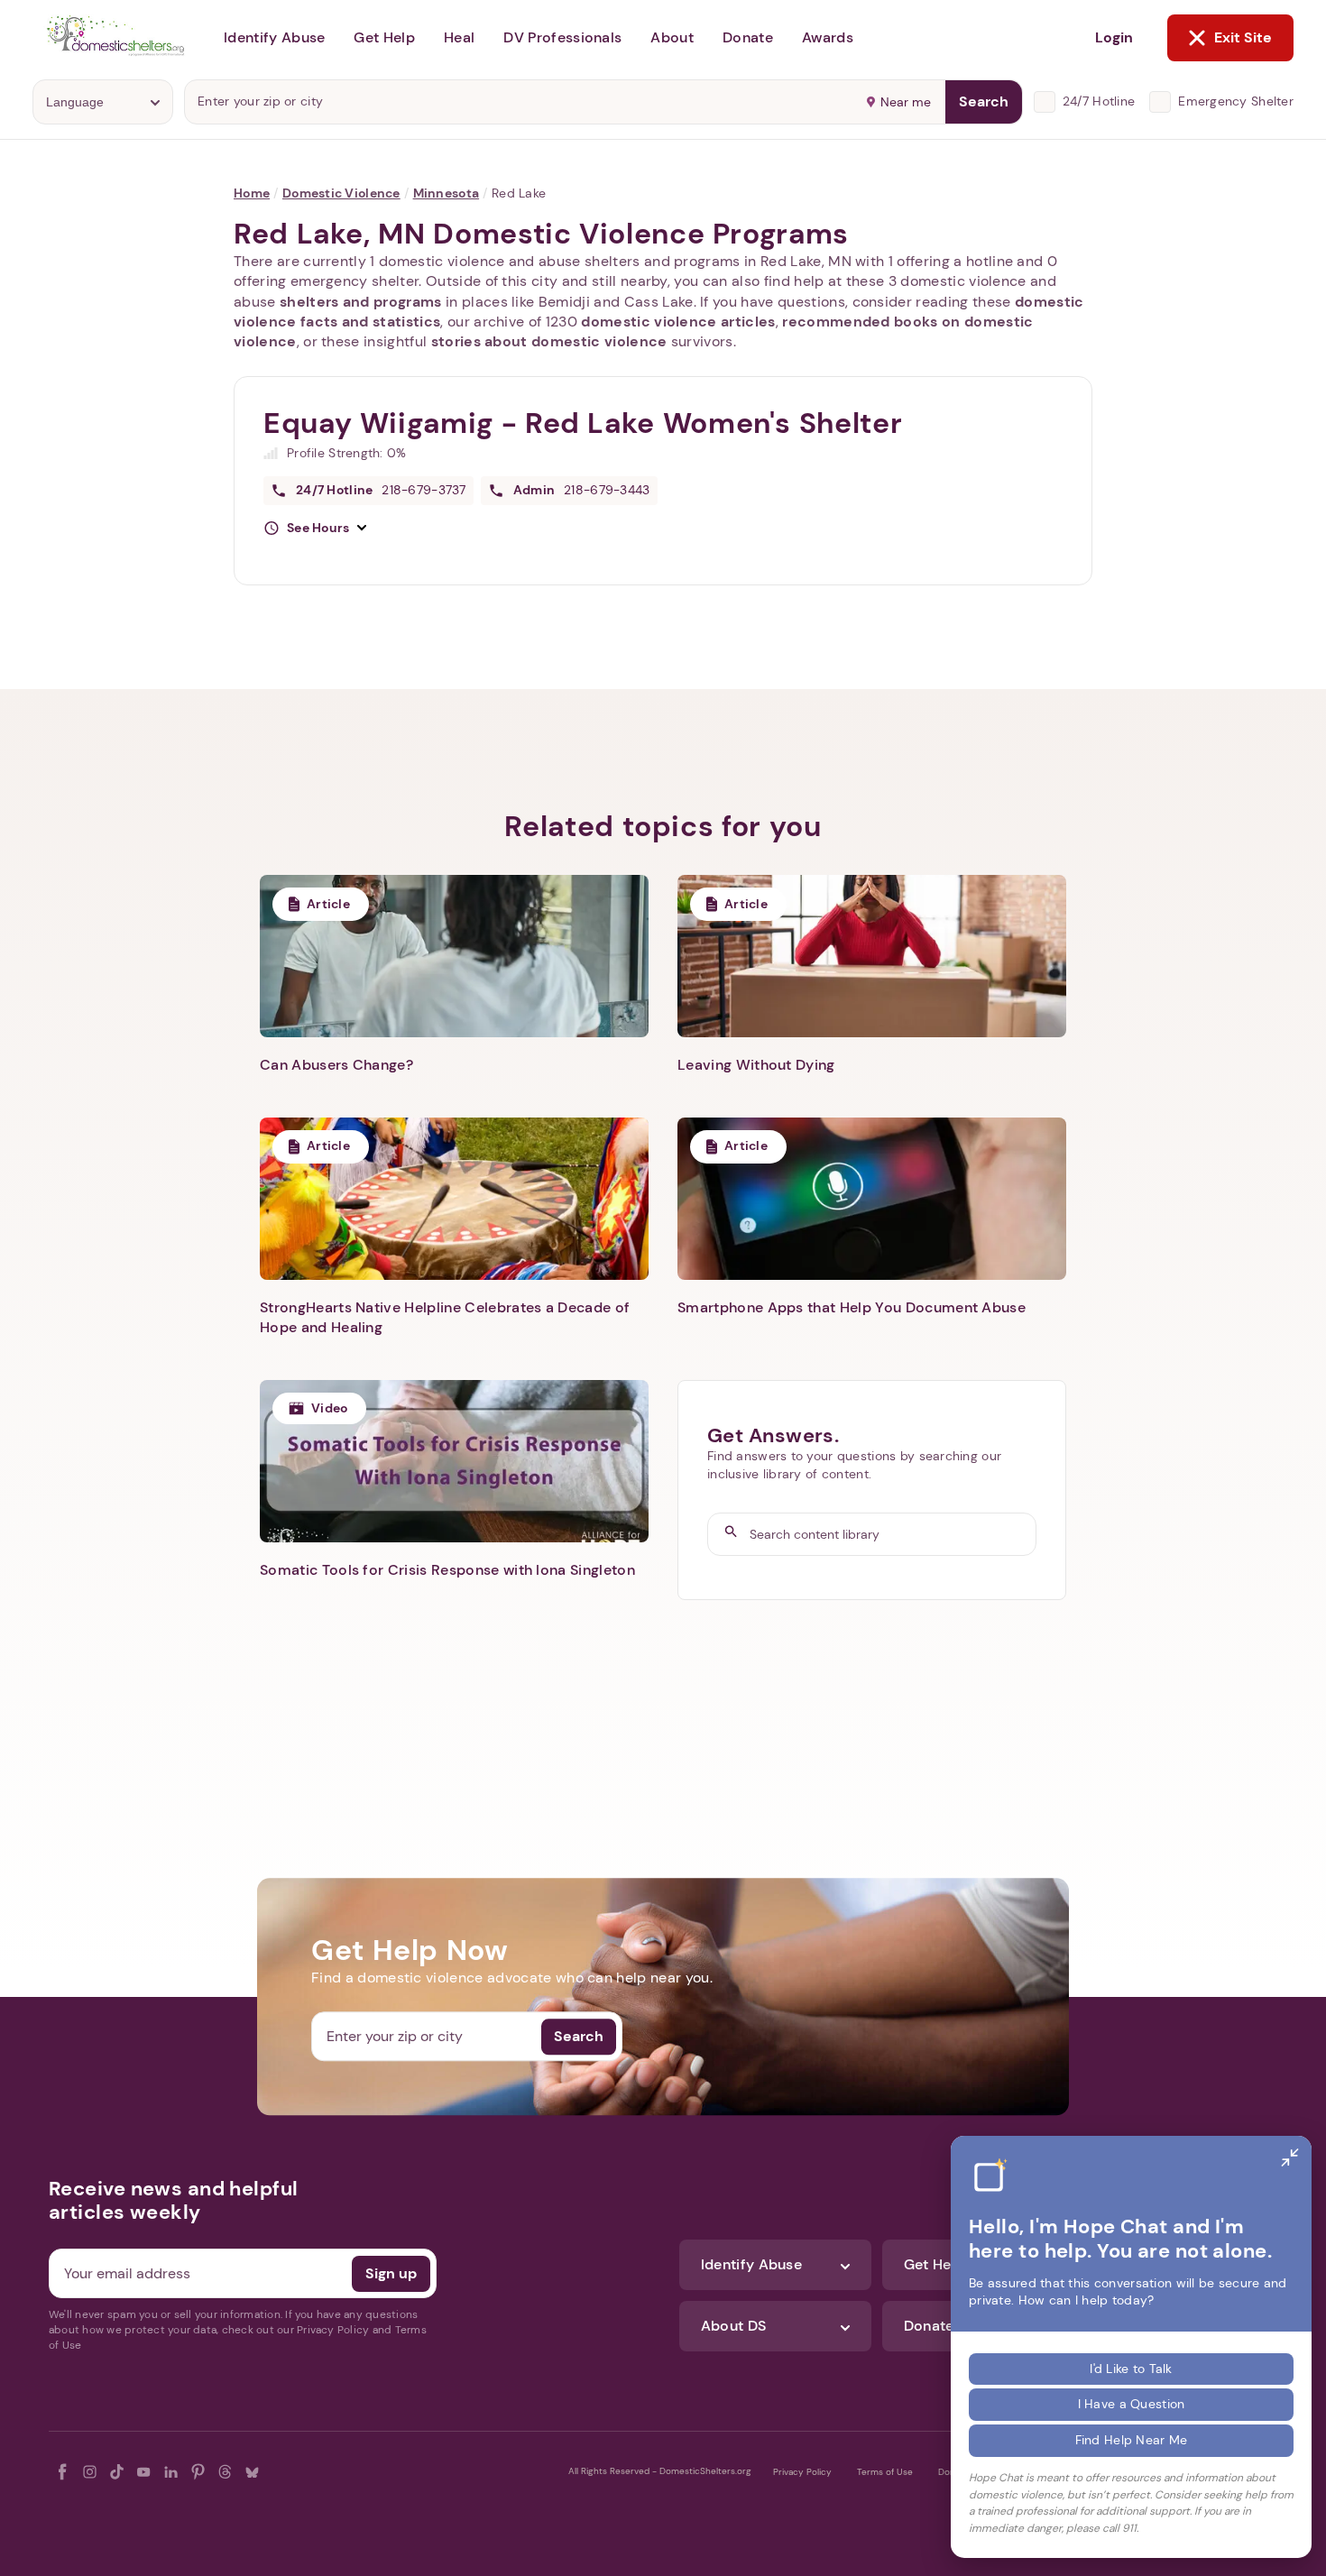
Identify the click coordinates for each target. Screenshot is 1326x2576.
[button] (315, 529)
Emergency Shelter (1236, 101)
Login (1114, 37)
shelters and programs (361, 302)
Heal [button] (459, 37)
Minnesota (447, 193)
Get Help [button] (384, 37)
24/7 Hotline (1099, 101)
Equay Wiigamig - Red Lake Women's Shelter (583, 423)
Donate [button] (748, 37)
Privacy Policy (802, 2472)
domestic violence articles (678, 322)
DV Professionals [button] (562, 37)
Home (252, 193)
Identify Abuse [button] (274, 37)
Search (984, 101)
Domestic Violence (341, 193)
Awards (828, 37)
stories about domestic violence (549, 341)
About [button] (672, 37)
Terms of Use (885, 2472)
